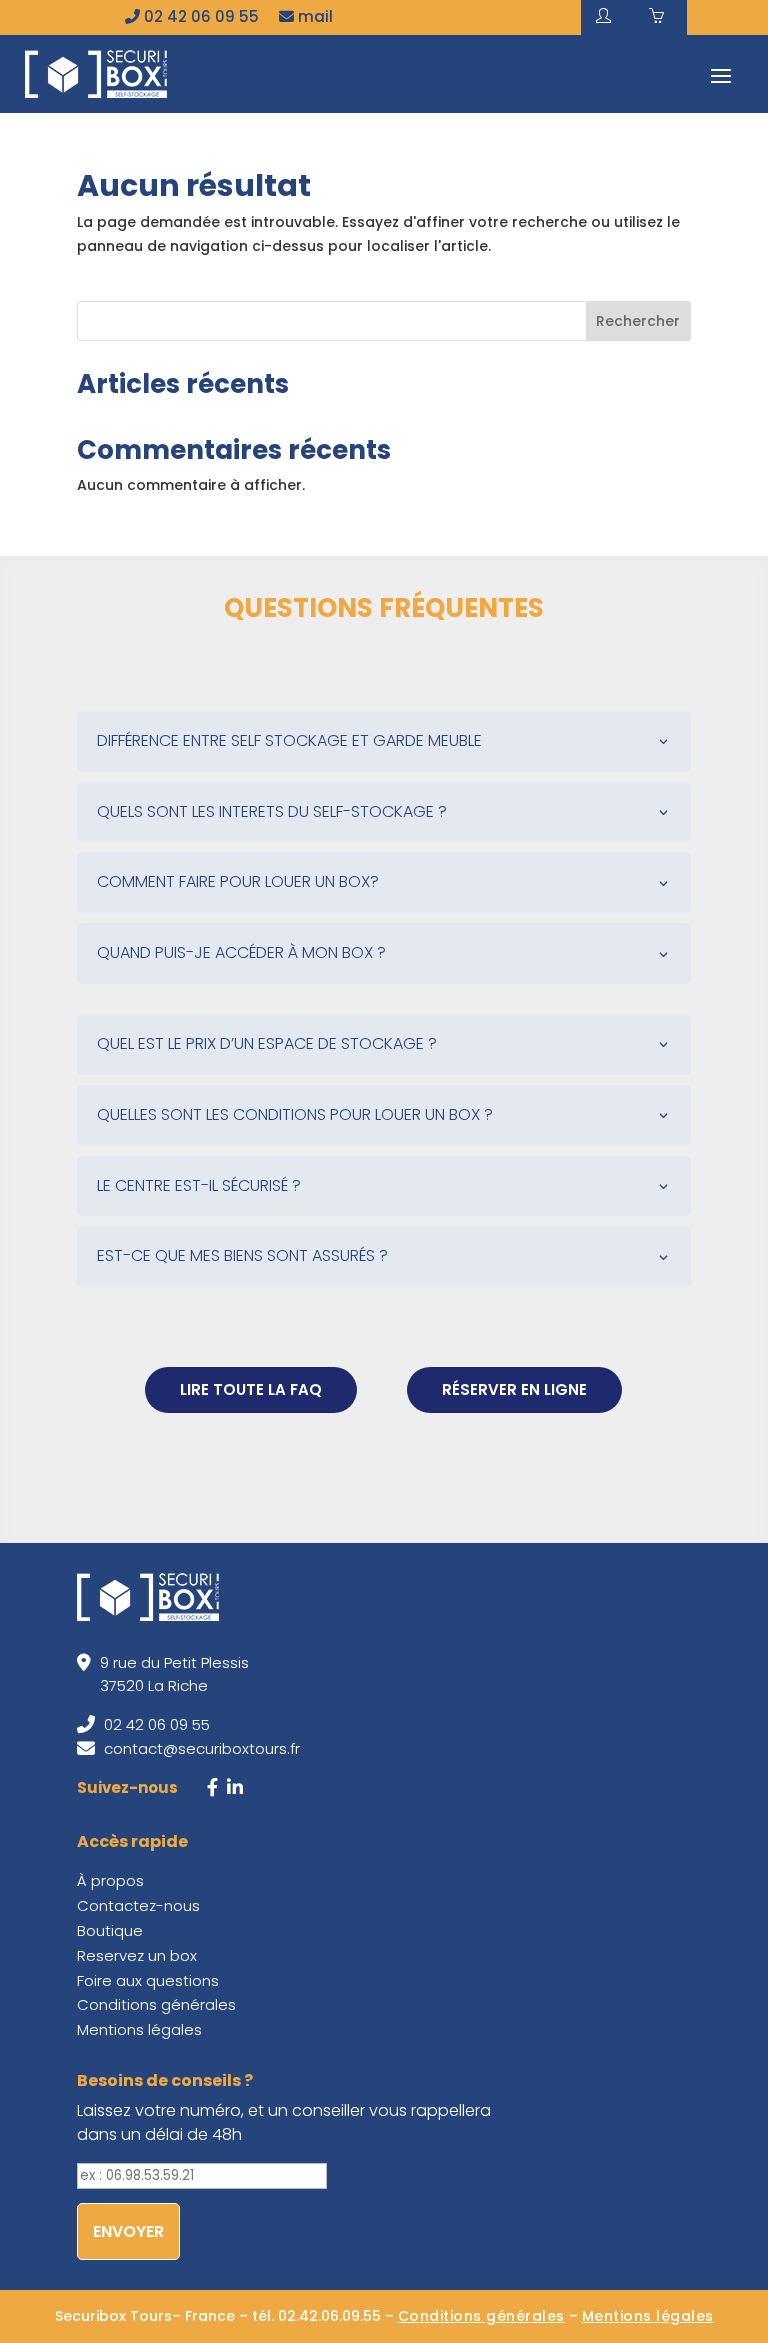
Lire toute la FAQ (251, 1389)
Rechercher (638, 321)
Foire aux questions (148, 1980)
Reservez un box (137, 1955)
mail (313, 16)
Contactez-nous (138, 1905)
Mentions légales (139, 2029)
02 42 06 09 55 (199, 16)
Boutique (110, 1930)
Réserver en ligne (514, 1389)
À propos (110, 1880)
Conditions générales (156, 2004)
